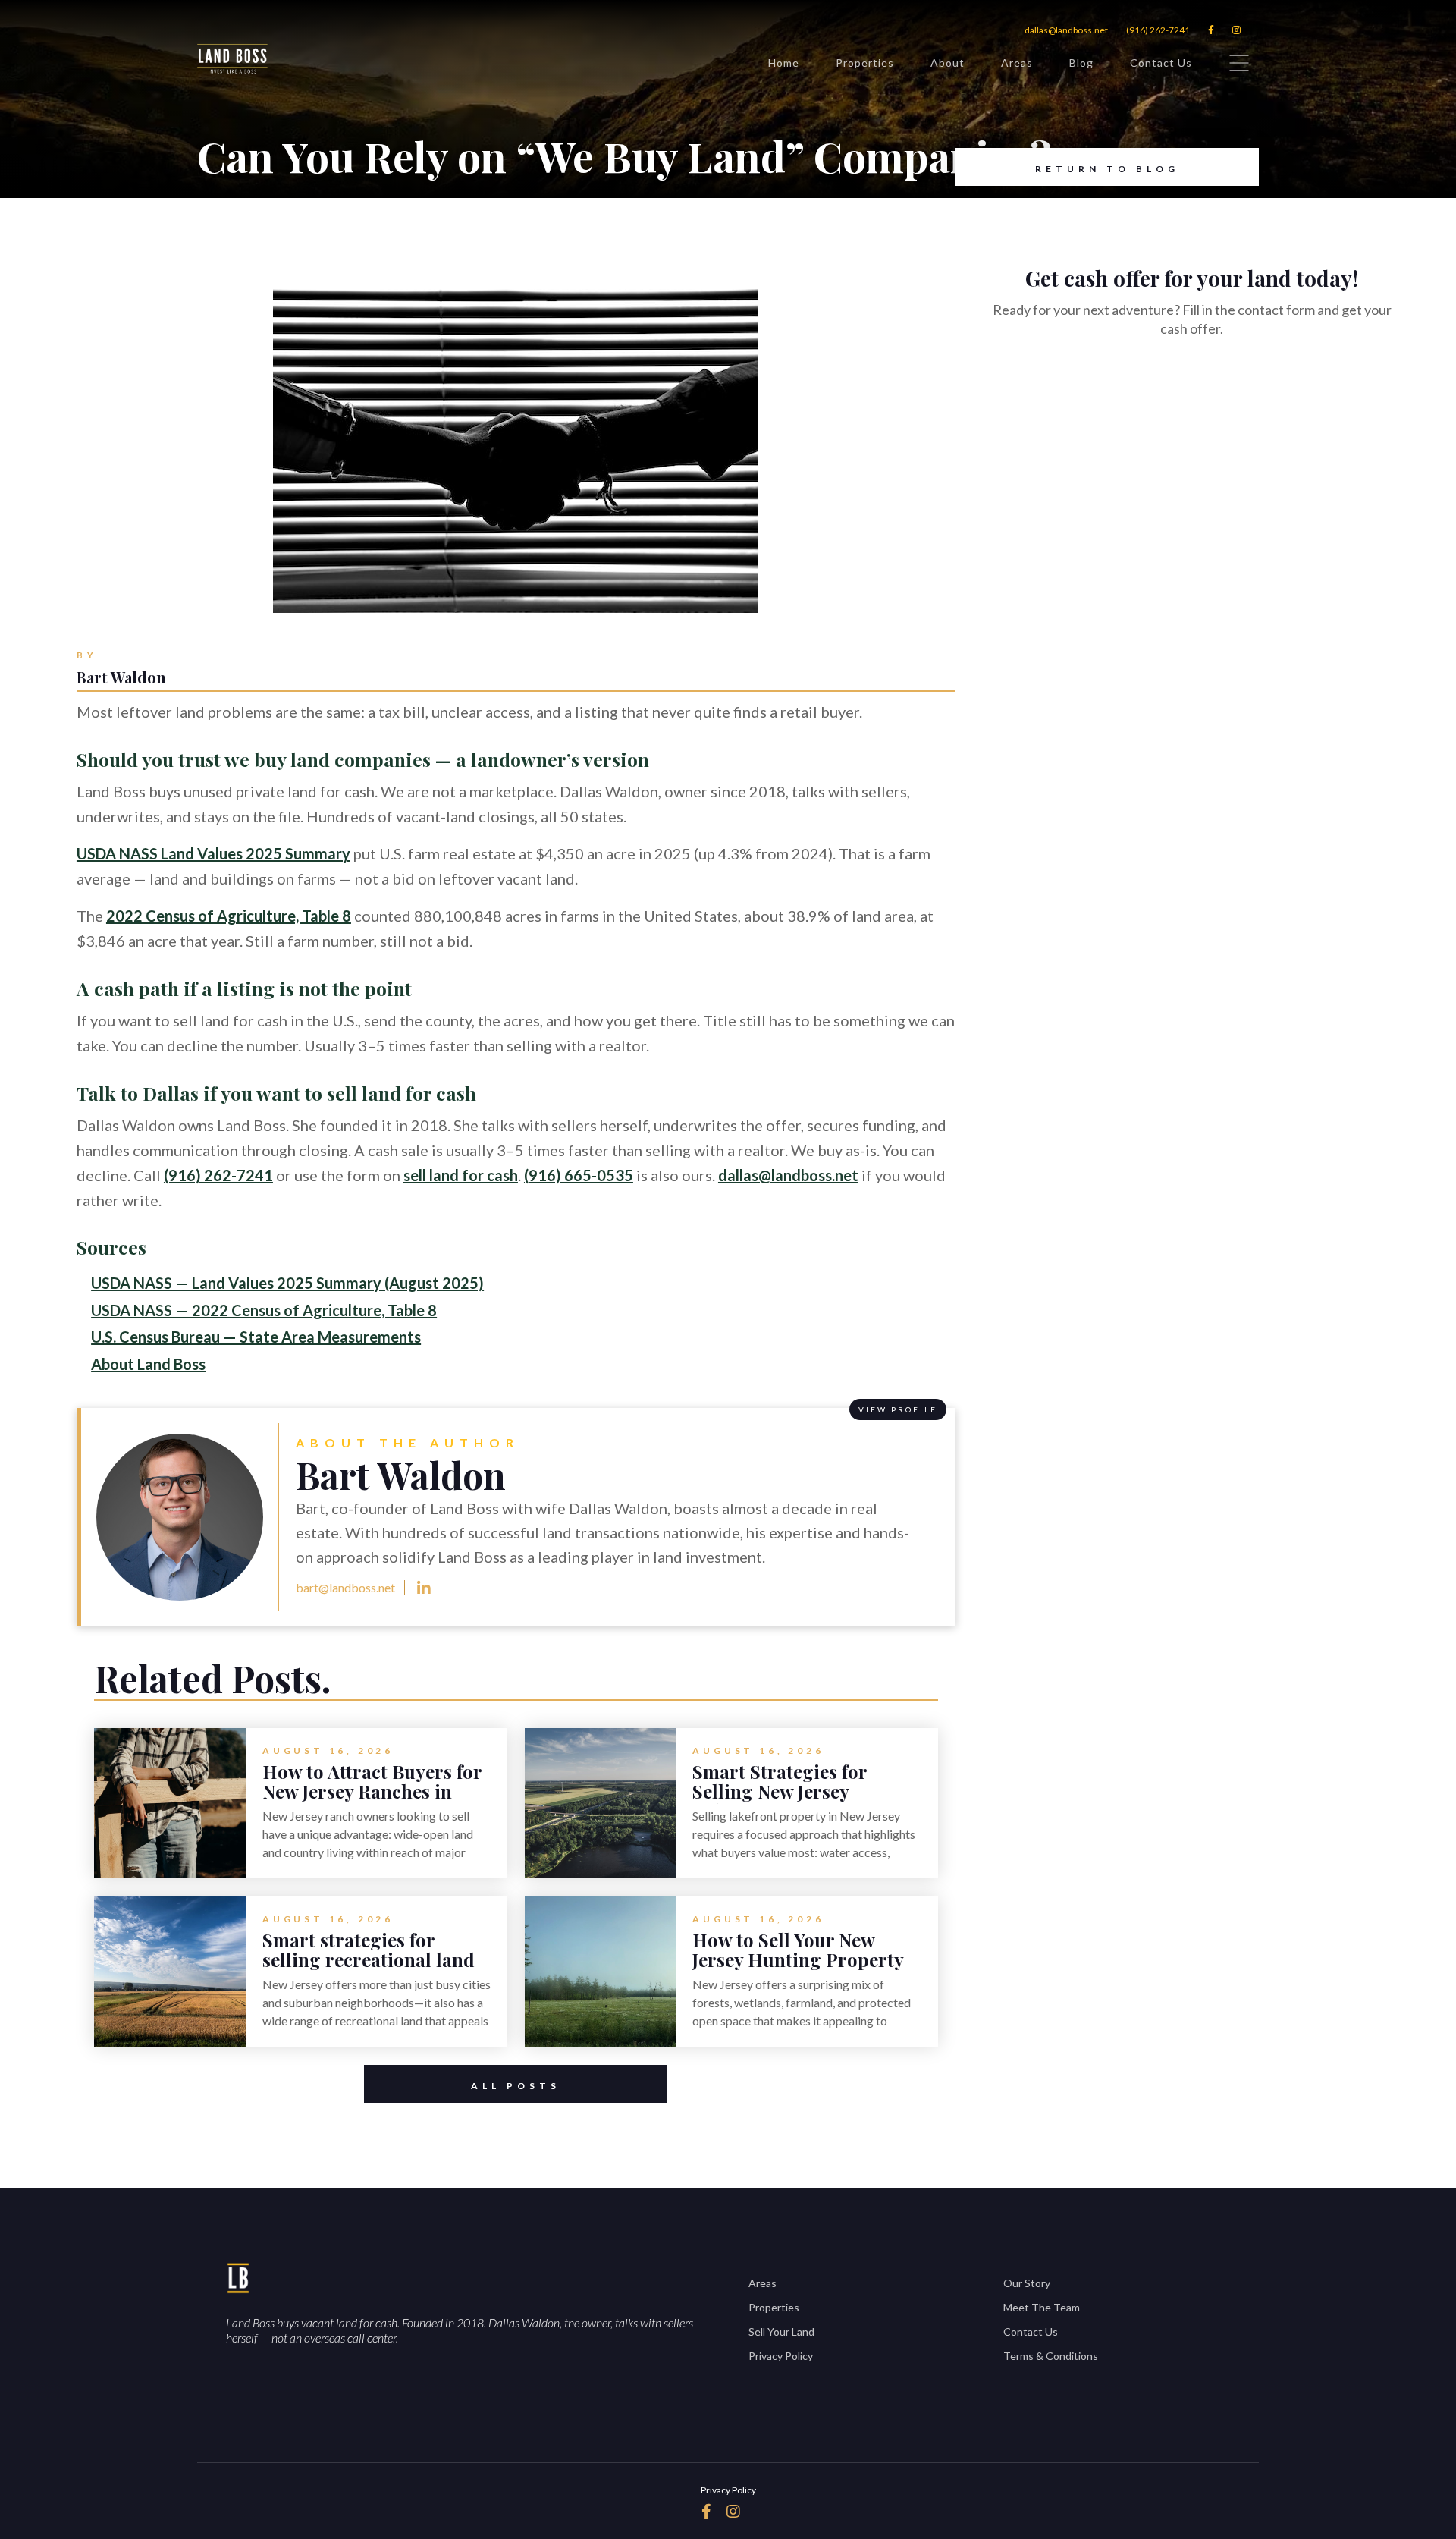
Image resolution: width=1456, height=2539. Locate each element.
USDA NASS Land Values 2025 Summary (213, 853)
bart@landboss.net (345, 1587)
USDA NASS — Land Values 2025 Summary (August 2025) (287, 1283)
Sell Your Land (781, 2332)
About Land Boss (148, 1364)
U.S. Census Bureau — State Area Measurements (256, 1337)
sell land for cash (461, 1175)
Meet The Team (1042, 2307)
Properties (865, 63)
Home (784, 63)
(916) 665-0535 (579, 1175)
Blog (1081, 63)
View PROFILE (898, 1409)
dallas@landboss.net (1066, 30)
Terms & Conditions (1051, 2356)
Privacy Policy (781, 2356)
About (948, 63)
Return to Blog (1107, 169)
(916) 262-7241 (1158, 30)
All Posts (516, 2086)
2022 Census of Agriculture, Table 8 (229, 916)
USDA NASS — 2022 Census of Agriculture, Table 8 (264, 1310)
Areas (1017, 63)
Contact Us (1161, 63)
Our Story (1027, 2283)
